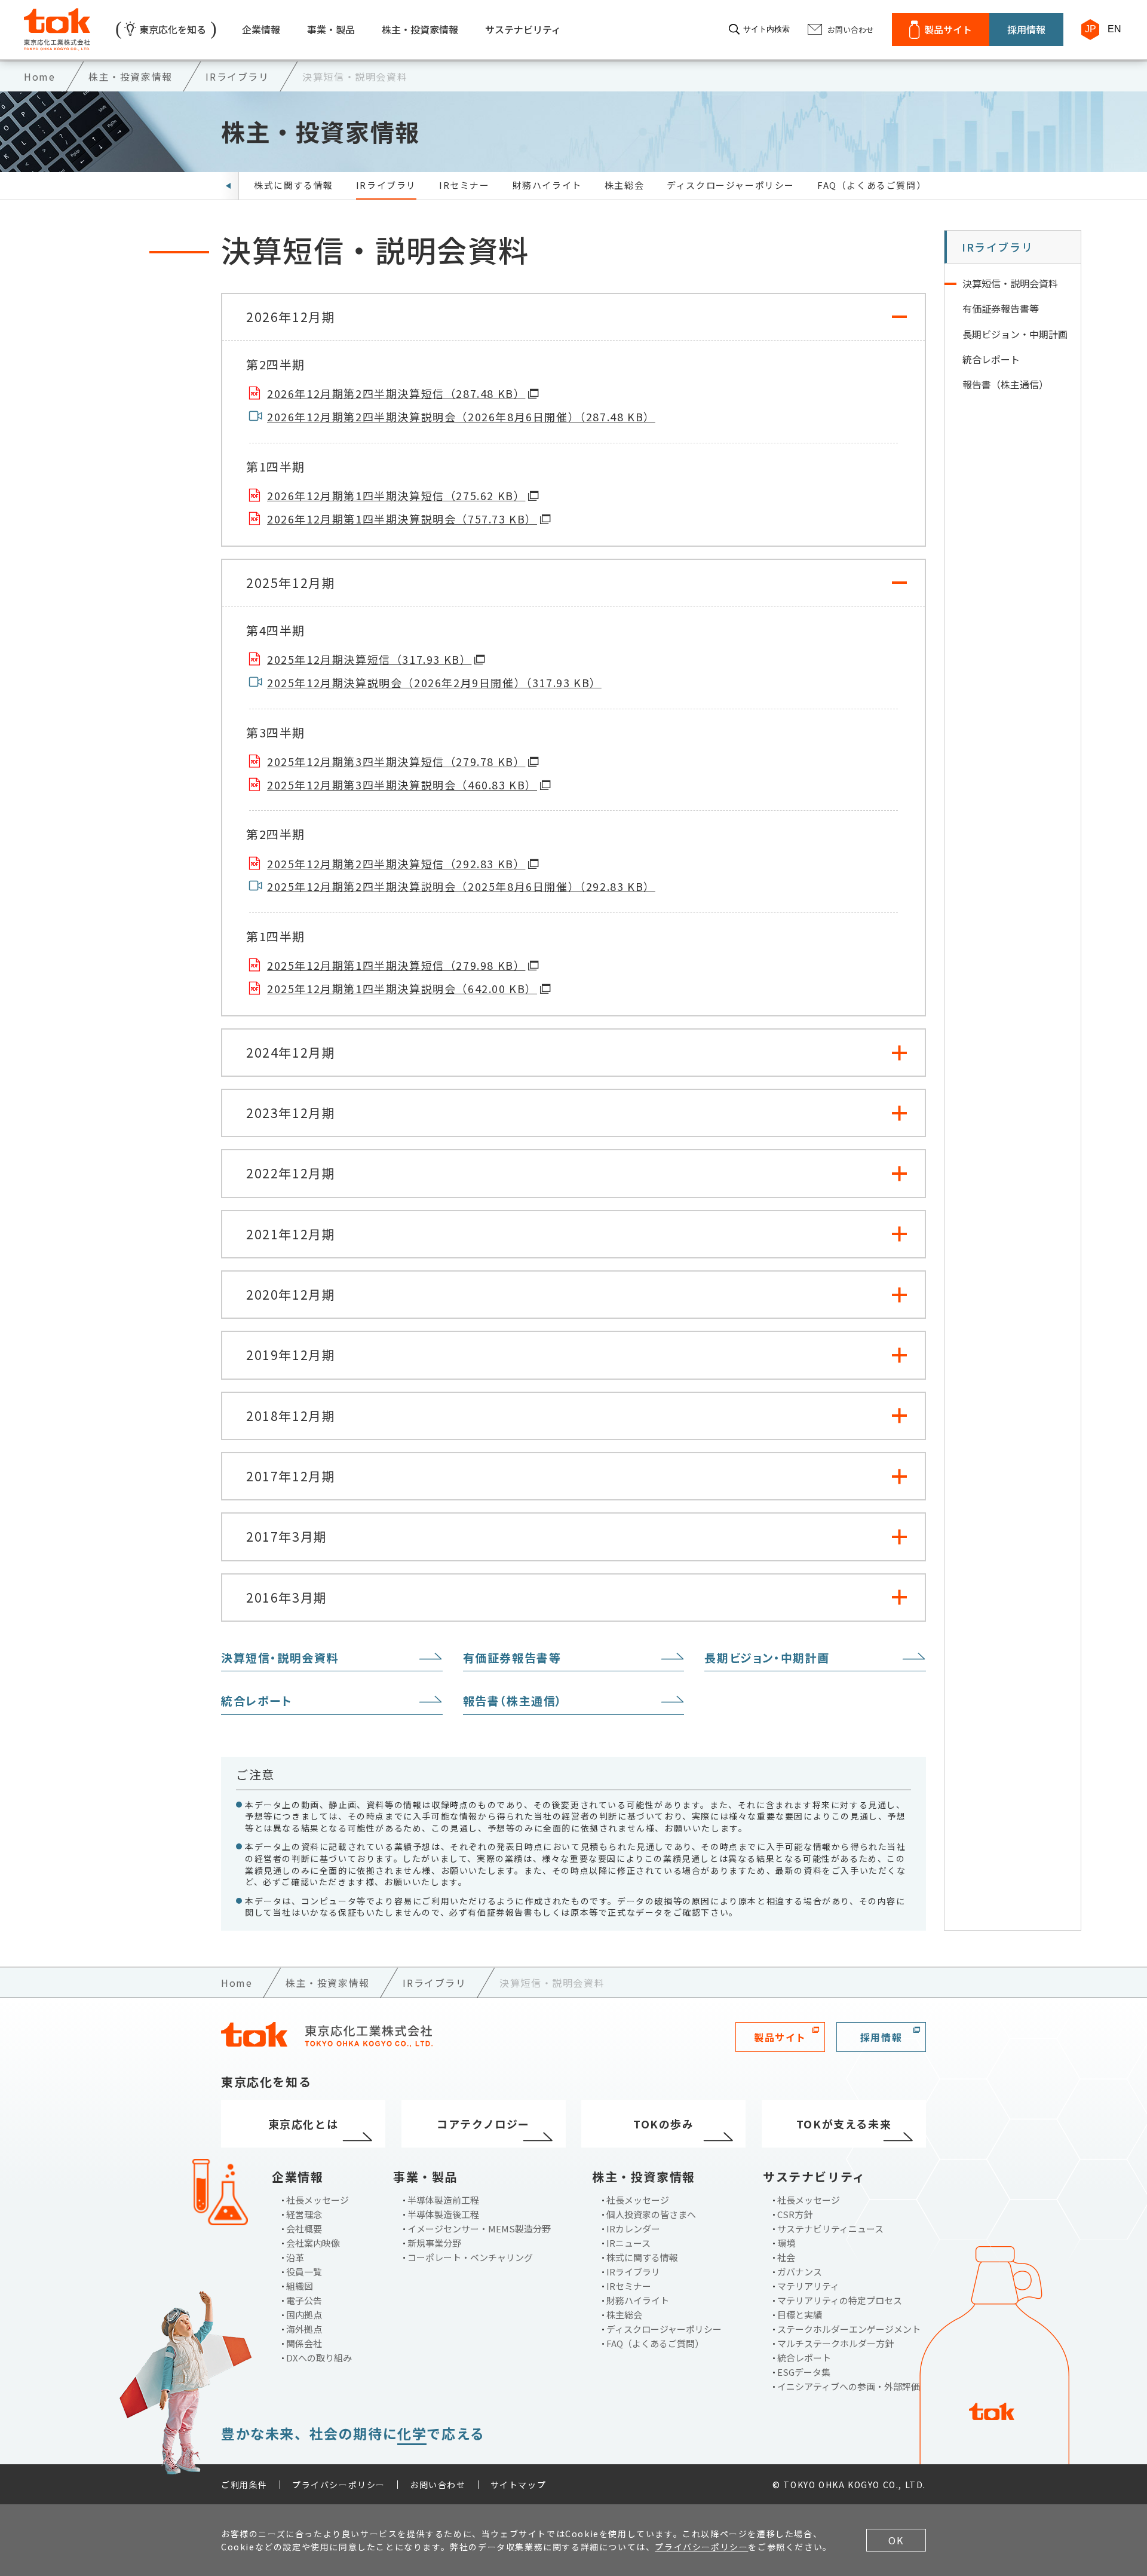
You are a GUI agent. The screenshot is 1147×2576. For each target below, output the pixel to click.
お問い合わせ (438, 2485)
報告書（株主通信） (513, 1700)
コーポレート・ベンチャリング (470, 2257)
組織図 (300, 2286)
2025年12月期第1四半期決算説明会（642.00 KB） (402, 989)
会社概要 (304, 2229)
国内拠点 (304, 2315)
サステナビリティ (523, 29)
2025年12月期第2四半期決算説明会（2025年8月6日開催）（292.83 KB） (461, 886)
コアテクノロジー (483, 2124)
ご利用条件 (244, 2485)
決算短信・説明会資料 (280, 1657)
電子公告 (304, 2300)
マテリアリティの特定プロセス (840, 2300)
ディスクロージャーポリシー (731, 185)
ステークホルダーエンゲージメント (849, 2329)
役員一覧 (304, 2272)
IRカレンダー (633, 2229)
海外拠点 (304, 2329)
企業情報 (261, 29)
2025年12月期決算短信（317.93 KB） (369, 659)
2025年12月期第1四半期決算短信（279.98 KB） (396, 965)
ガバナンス (800, 2272)
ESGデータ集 (804, 2372)
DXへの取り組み (319, 2358)
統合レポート (257, 1700)
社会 (786, 2257)
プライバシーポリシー (339, 2485)
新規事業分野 (434, 2243)
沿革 (295, 2257)
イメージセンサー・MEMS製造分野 (479, 2229)
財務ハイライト (547, 185)
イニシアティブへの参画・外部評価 (849, 2386)
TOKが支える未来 (844, 2124)
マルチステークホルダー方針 (835, 2343)
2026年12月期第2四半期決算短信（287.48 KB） (396, 393)
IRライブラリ (386, 185)
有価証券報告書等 (512, 1657)
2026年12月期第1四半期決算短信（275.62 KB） (396, 496)
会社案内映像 (313, 2243)
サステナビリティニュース (830, 2229)
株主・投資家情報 (420, 29)
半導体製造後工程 (443, 2214)
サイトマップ (519, 2485)
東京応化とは (303, 2124)
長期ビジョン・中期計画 (767, 1657)
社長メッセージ (318, 2200)
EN (1114, 29)
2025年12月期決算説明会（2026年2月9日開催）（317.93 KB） (434, 683)
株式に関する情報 (294, 185)
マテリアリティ (808, 2286)
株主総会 (624, 185)
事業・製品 (331, 29)
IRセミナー (464, 185)
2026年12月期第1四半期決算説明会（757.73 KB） (402, 519)
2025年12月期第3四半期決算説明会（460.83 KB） (402, 785)
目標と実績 (800, 2315)
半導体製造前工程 (443, 2200)
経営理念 (304, 2214)
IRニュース (628, 2243)
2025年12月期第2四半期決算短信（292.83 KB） (396, 864)
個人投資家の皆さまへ (651, 2214)
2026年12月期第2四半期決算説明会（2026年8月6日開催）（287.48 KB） (461, 417)
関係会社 (304, 2343)
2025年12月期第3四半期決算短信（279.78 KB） (396, 762)
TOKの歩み (664, 2124)
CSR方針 (795, 2214)
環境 (786, 2243)
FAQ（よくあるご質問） (872, 185)
